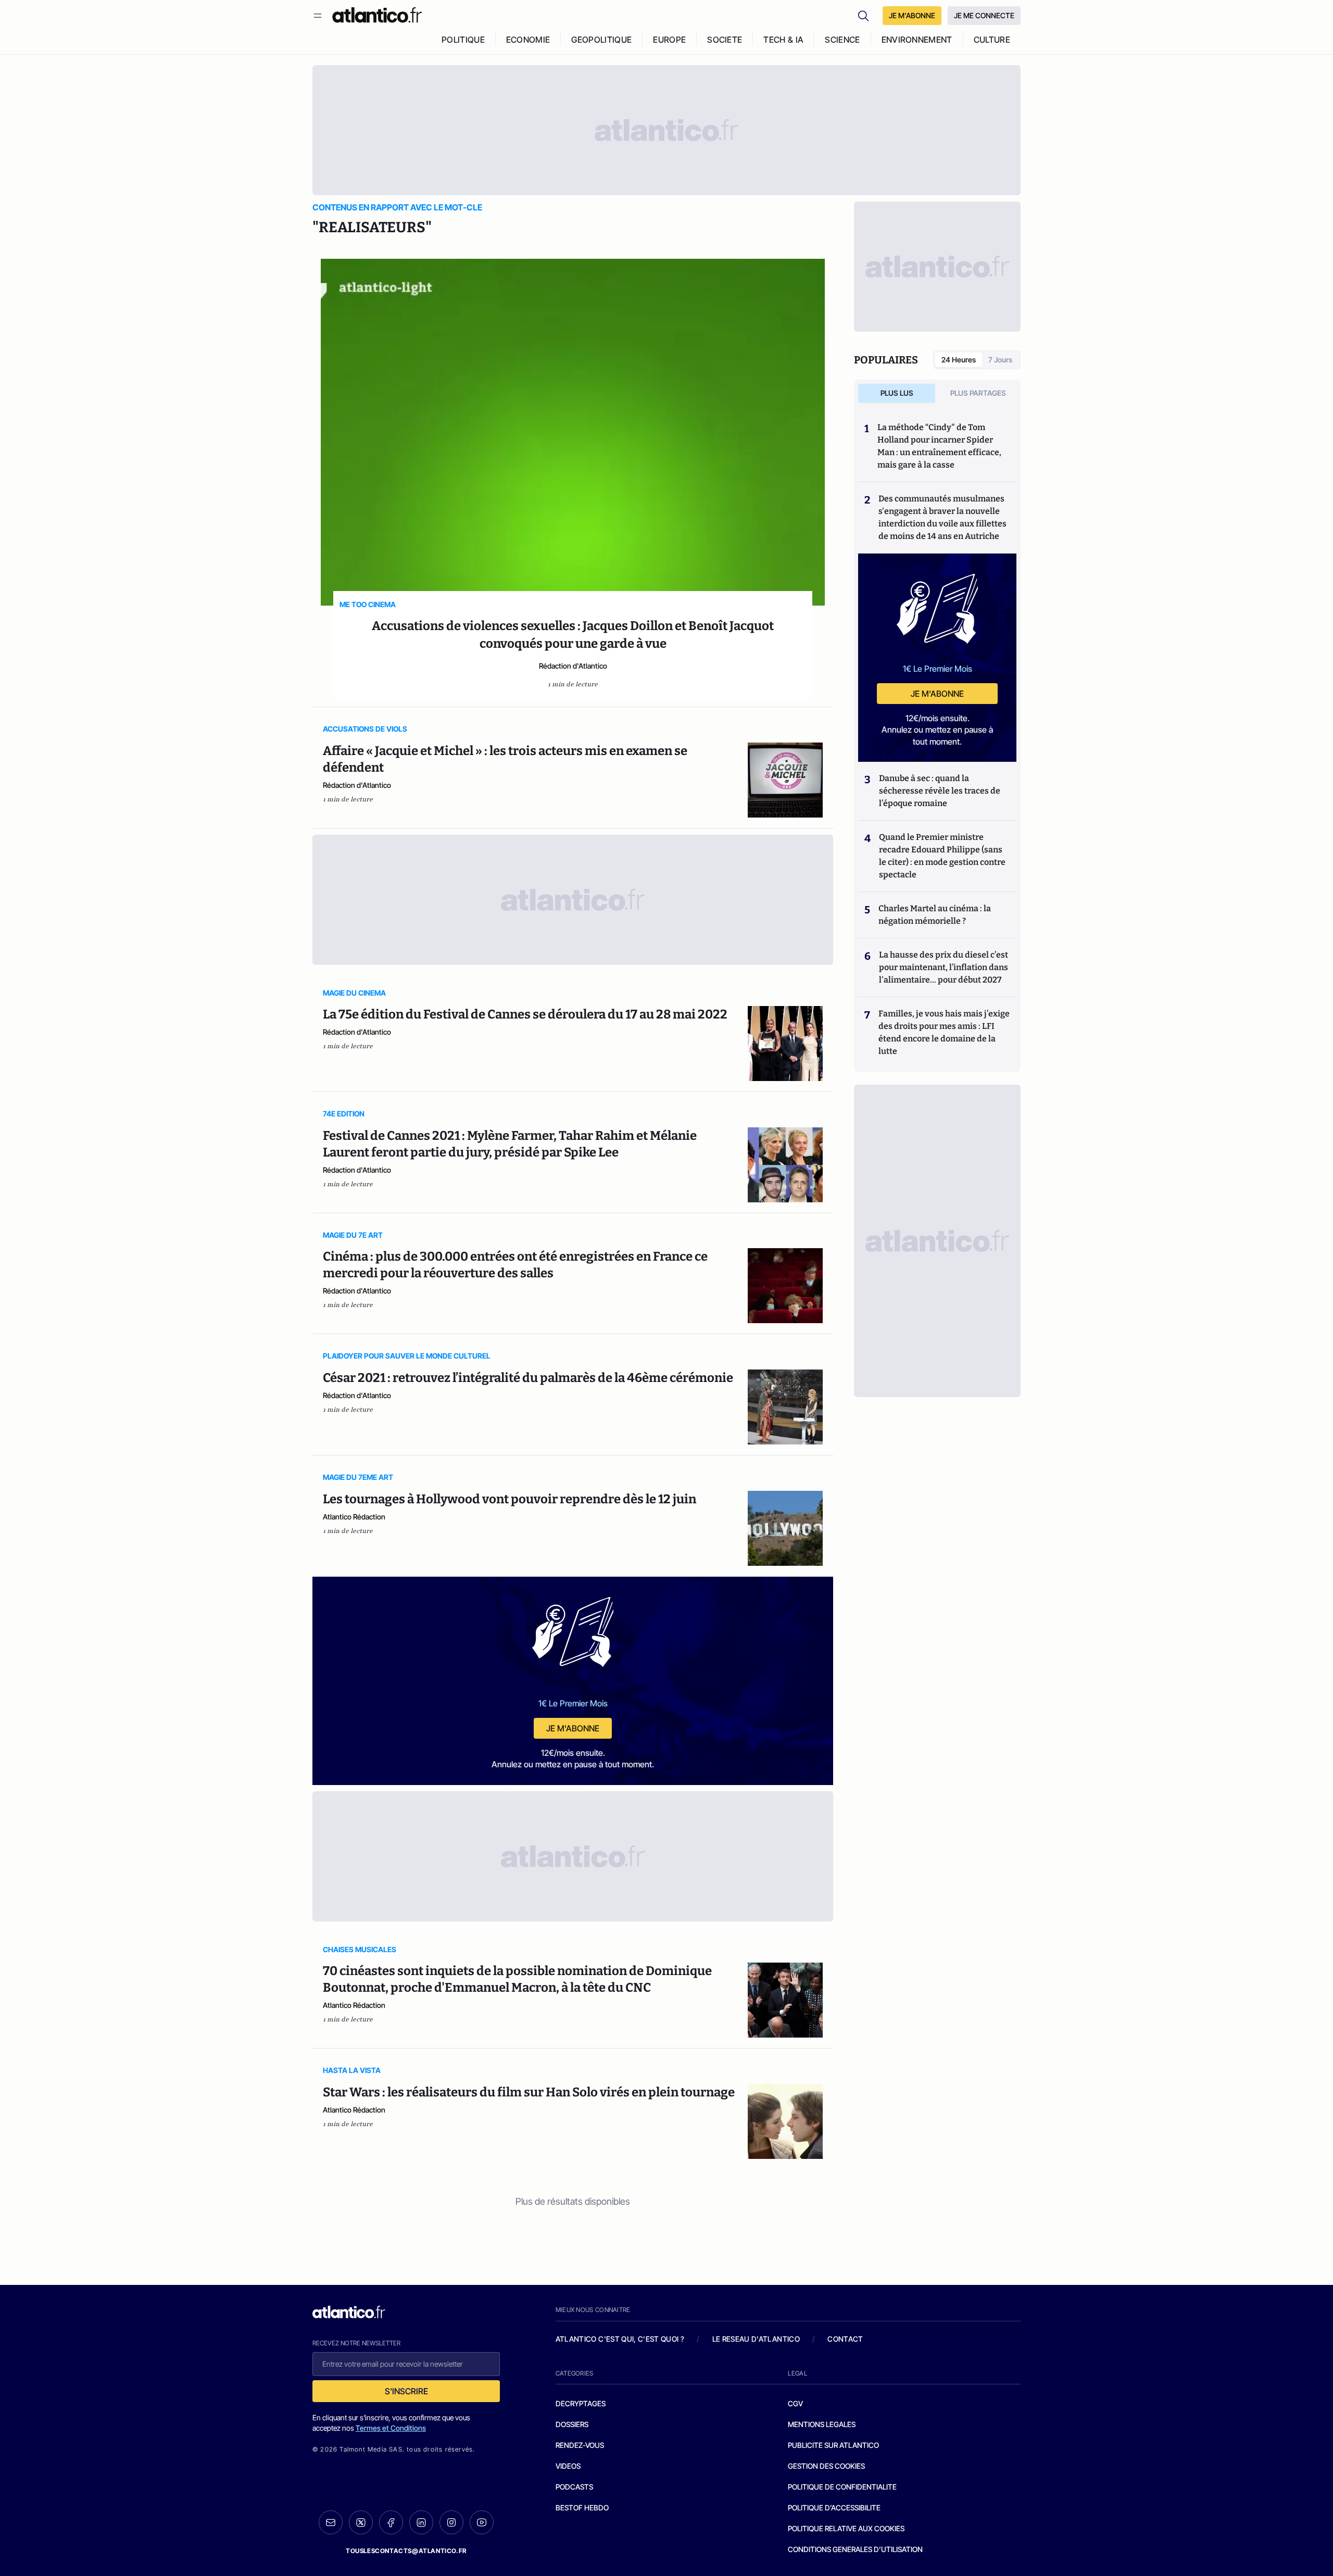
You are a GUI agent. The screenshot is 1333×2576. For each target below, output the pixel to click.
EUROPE (669, 40)
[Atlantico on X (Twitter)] (361, 2523)
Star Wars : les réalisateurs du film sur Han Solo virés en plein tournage (529, 2092)
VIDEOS (568, 2466)
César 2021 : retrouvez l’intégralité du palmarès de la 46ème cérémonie (528, 1378)
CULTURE (992, 40)
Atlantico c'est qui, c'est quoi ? (620, 2339)
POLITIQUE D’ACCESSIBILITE (834, 2508)
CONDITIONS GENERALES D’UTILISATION (855, 2549)
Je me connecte (984, 15)
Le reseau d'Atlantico (756, 2339)
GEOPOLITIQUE (601, 40)
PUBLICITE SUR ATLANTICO (833, 2445)
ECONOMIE (528, 40)
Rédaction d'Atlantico (573, 666)
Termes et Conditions (391, 2428)
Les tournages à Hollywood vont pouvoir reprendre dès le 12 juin (510, 1499)
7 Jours (1000, 360)
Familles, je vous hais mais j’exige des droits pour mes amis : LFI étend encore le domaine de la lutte (944, 1032)
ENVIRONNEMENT (917, 40)
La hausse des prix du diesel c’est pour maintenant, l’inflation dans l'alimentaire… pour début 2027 (944, 967)
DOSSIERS (572, 2424)
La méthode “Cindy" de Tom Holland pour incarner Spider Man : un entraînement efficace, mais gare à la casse (939, 446)
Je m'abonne (573, 1728)
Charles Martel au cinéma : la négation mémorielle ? (935, 915)
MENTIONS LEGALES (822, 2424)
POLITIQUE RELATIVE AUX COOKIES (846, 2528)
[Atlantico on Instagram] (451, 2522)
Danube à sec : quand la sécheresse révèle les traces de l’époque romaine (940, 791)
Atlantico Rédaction (354, 1517)
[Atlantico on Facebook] (391, 2523)
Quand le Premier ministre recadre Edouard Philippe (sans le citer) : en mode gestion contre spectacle (942, 856)
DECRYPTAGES (581, 2403)
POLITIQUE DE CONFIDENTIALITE (842, 2487)
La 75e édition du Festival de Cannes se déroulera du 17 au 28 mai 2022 (525, 1014)
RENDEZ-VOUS (580, 2445)
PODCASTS (574, 2487)
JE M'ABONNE (912, 15)
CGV (795, 2403)
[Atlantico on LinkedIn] (421, 2523)
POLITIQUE (463, 40)
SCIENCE (842, 40)
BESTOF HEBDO (582, 2508)
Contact (845, 2339)
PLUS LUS (897, 393)
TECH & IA (783, 40)
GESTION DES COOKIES (826, 2466)
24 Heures (959, 360)
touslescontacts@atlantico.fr (406, 2551)
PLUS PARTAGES (978, 393)
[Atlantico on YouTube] (482, 2522)
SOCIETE (725, 40)
